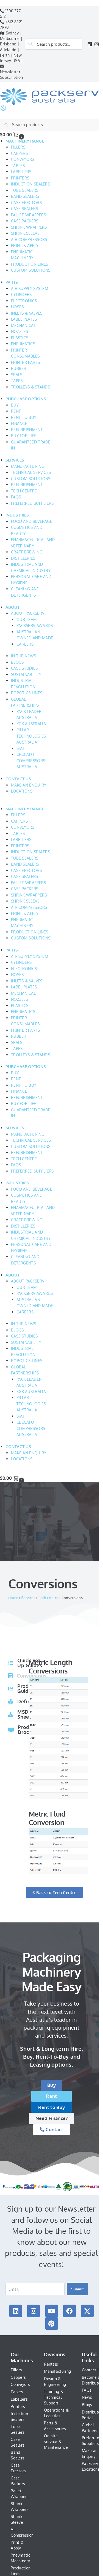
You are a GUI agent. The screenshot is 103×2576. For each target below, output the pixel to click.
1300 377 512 (10, 14)
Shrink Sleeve (17, 2519)
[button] (49, 134)
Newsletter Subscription (12, 75)
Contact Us (92, 2370)
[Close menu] (2, 3)
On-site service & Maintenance (56, 2442)
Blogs (87, 2405)
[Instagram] (34, 2311)
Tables (17, 2392)
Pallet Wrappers (20, 2494)
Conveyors (20, 2384)
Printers (18, 2407)
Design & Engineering (55, 2381)
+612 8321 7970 (11, 24)
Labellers (19, 2399)
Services (28, 1598)
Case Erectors (18, 2468)
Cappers (18, 2377)
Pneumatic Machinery (20, 2558)
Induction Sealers (19, 2417)
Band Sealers (18, 2455)
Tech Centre (48, 1598)
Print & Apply (17, 2545)
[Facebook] (69, 2311)
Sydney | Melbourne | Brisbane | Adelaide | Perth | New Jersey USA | (11, 47)
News (87, 2397)
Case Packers (18, 2481)
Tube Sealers (18, 2429)
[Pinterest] (52, 2323)
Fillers (16, 2370)
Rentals (51, 2364)
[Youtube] (52, 2311)
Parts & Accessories (55, 2426)
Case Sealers (18, 2442)
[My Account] (3, 110)
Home (13, 1598)
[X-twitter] (87, 2311)
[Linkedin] (16, 2311)
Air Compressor (22, 2532)
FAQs (87, 2390)
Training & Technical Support (54, 2397)
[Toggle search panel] (2, 116)
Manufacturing (57, 2371)
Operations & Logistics (56, 2413)
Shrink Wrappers (20, 2507)
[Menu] (2, 86)
